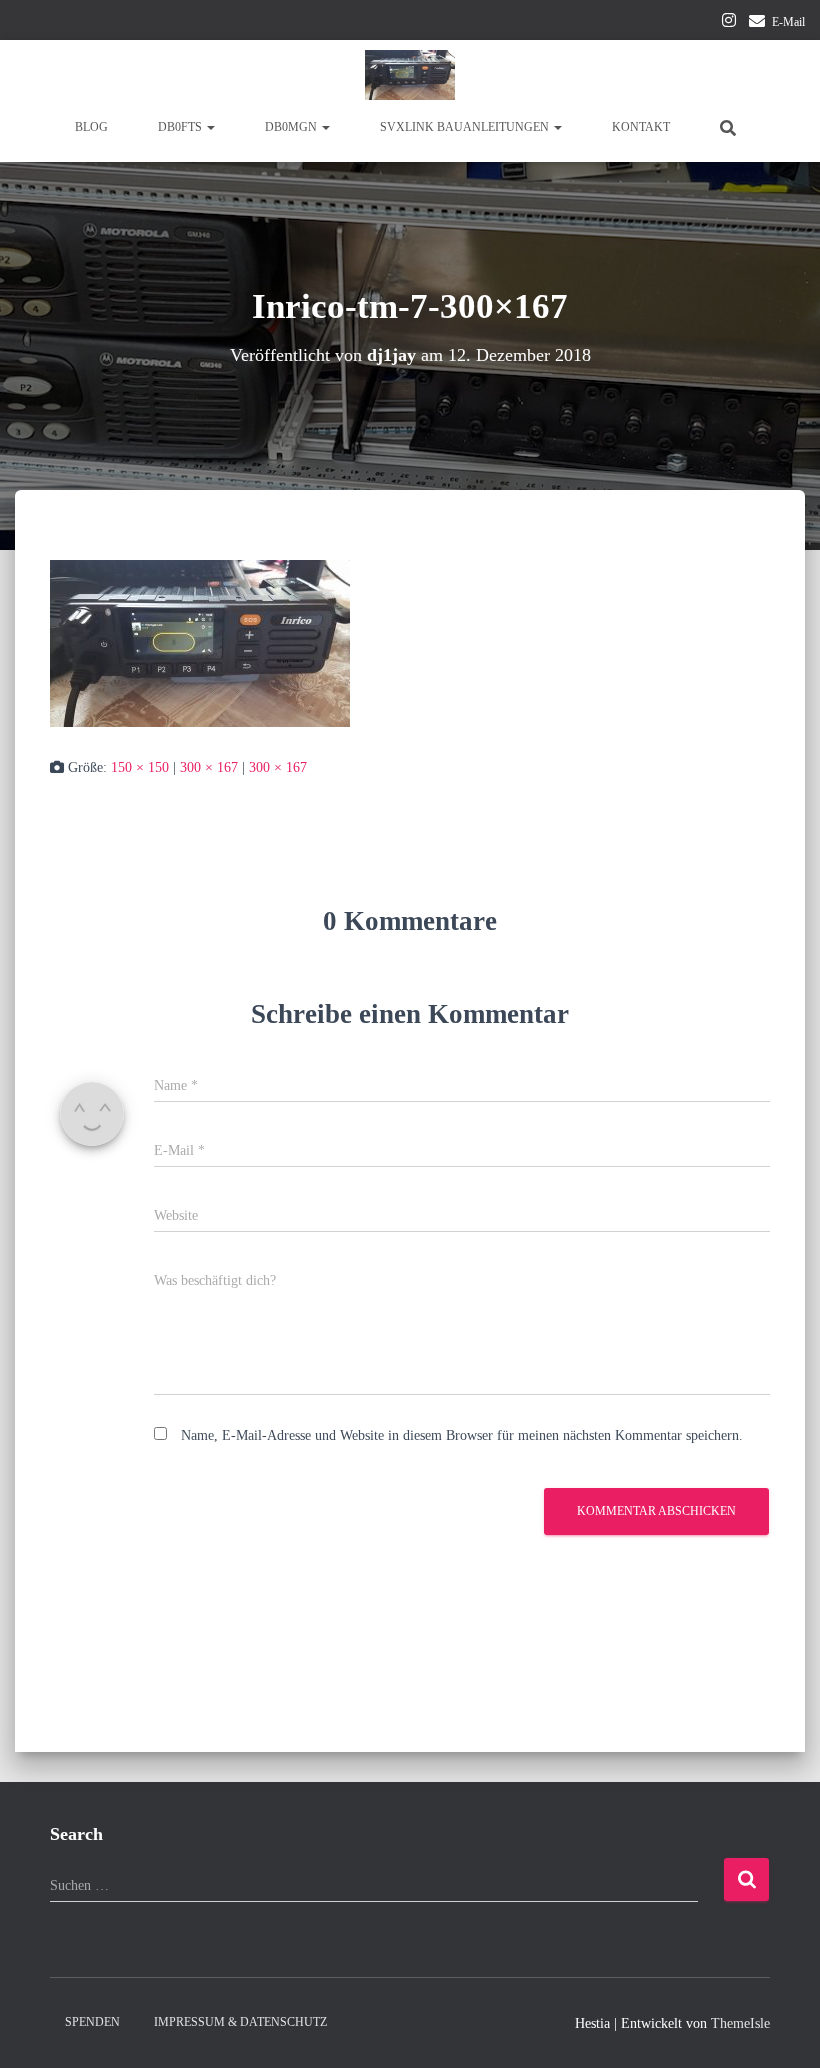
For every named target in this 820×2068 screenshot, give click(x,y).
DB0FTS (181, 127)
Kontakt (641, 127)
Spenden (92, 2022)
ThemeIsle (740, 2023)
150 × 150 (140, 767)
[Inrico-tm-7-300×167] (200, 642)
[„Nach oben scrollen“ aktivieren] (780, 2028)
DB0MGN (292, 127)
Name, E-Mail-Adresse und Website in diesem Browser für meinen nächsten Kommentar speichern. (462, 1435)
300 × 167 (209, 767)
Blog (91, 127)
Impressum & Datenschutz (240, 2022)
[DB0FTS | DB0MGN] (410, 75)
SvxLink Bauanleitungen (466, 127)
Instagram (729, 23)
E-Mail (788, 22)
